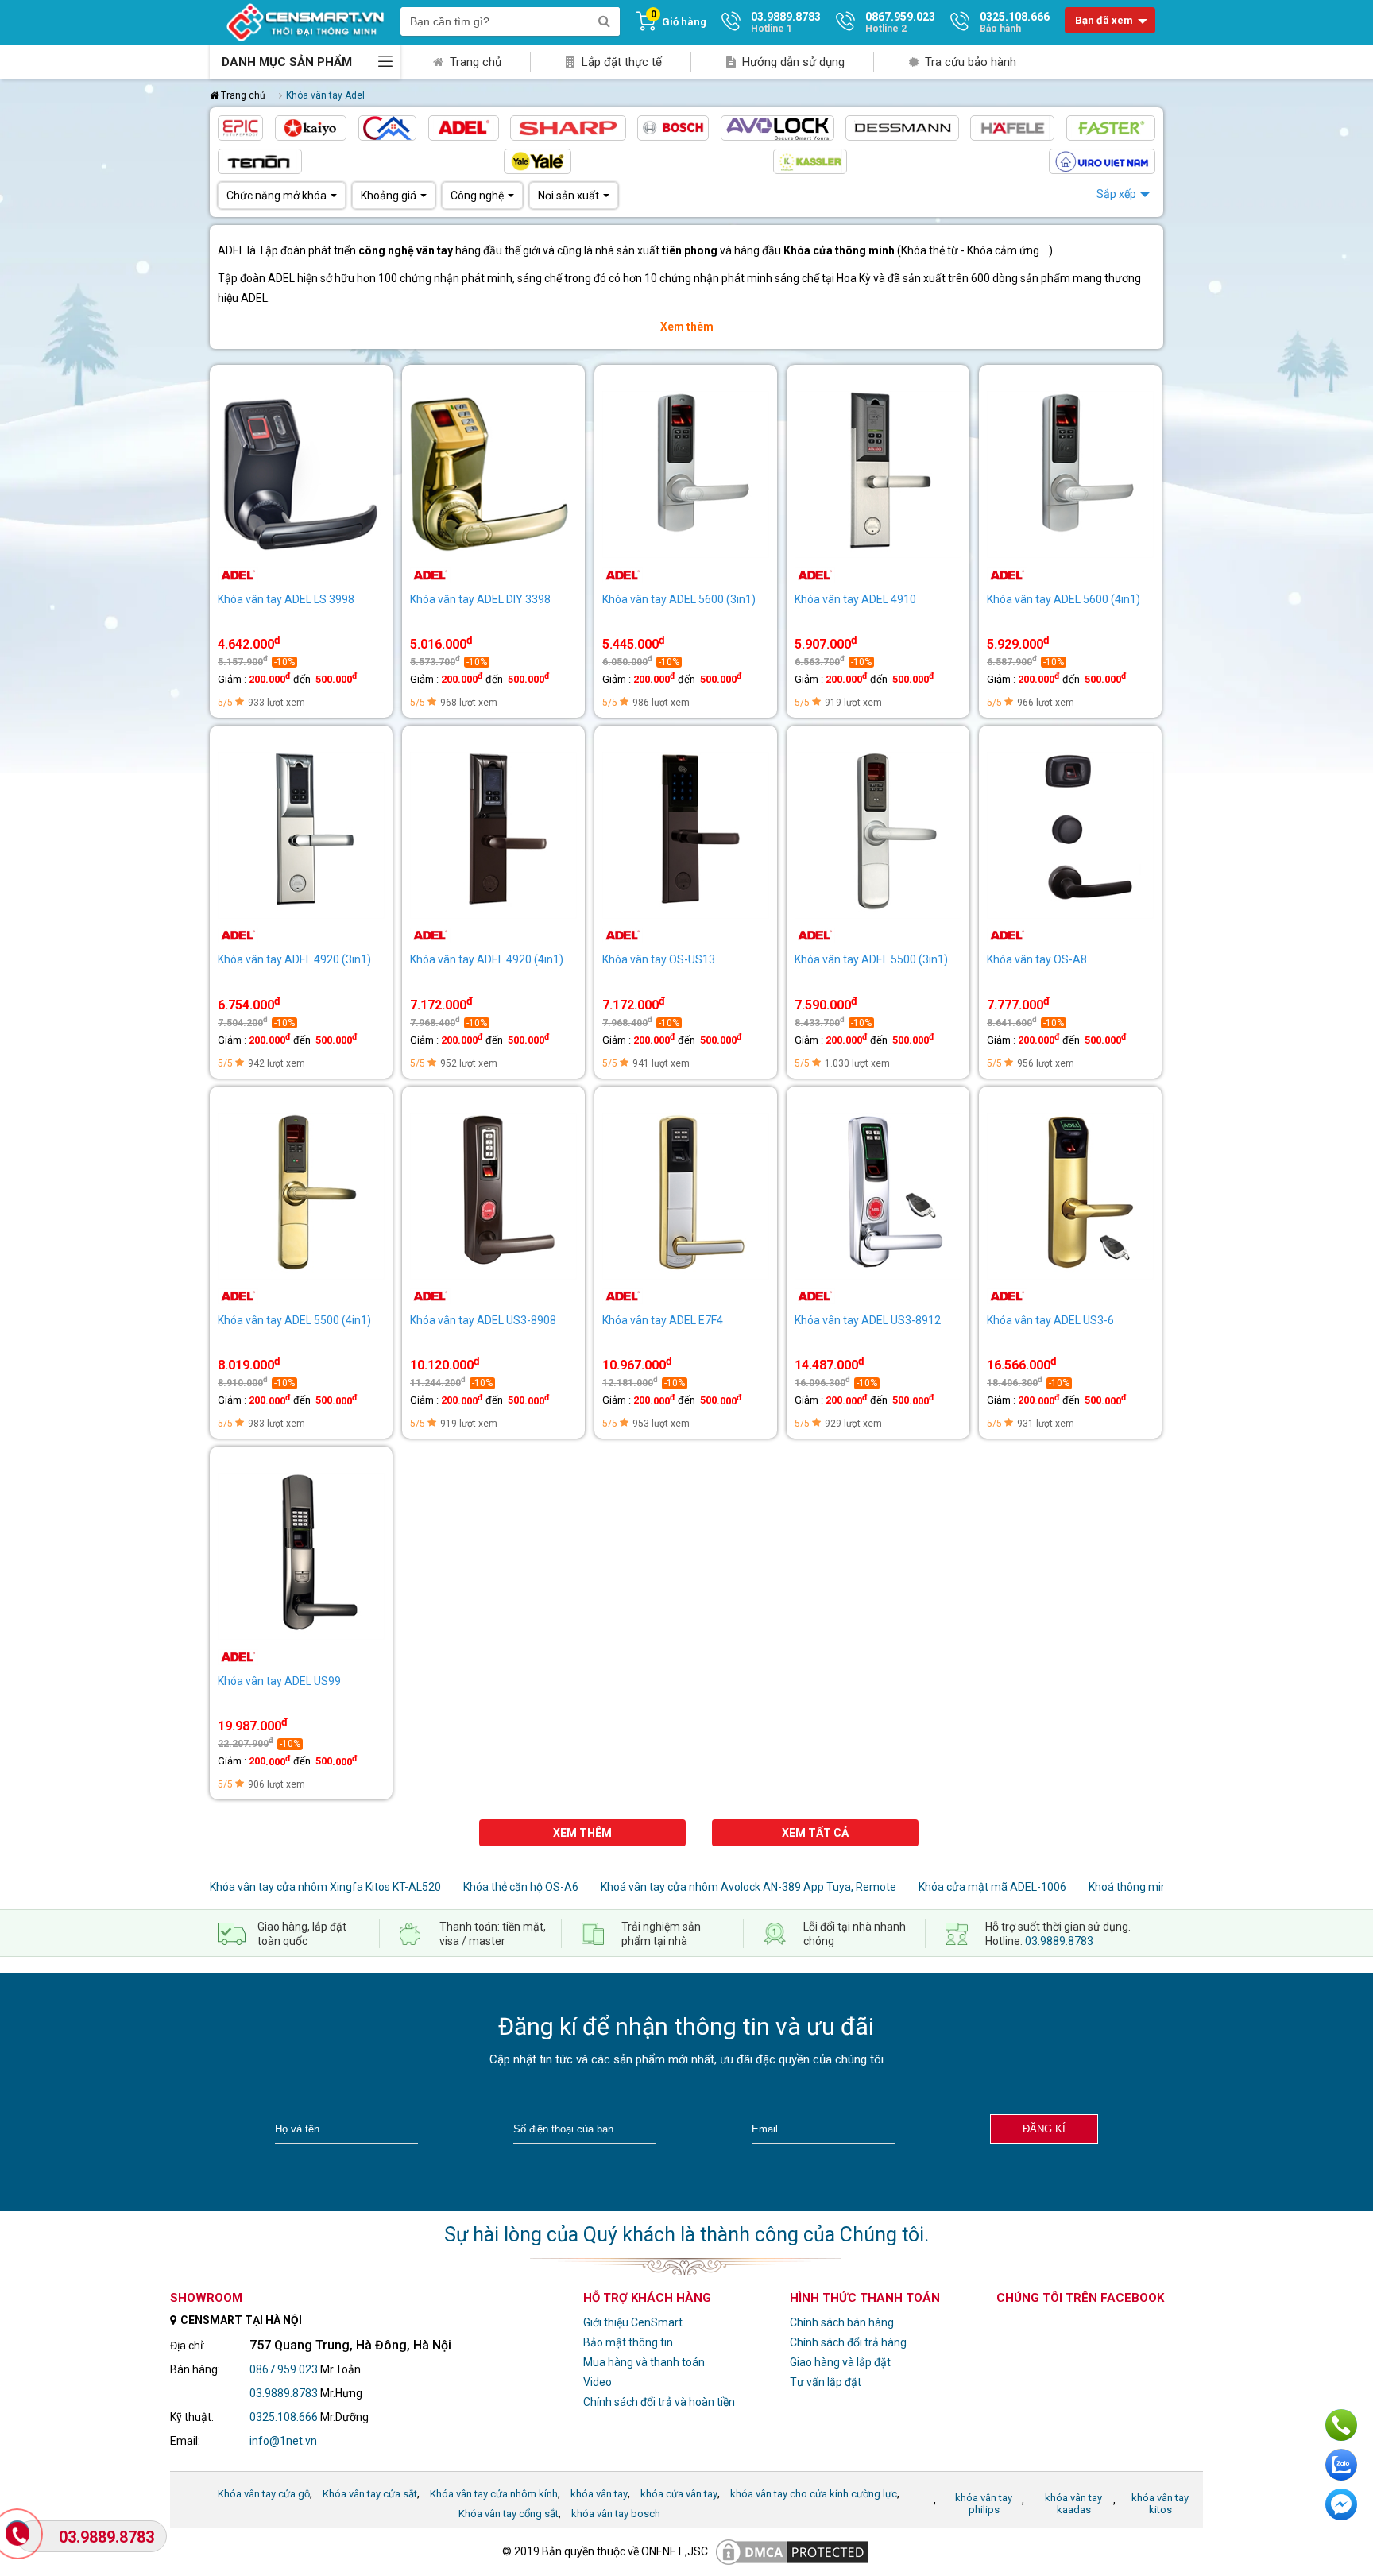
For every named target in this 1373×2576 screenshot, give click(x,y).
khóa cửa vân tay (679, 2494)
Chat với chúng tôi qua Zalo (1341, 2465)
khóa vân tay (599, 2494)
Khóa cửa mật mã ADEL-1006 (992, 1887)
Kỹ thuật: (192, 2417)
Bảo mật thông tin (628, 2342)
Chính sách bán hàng (842, 2322)
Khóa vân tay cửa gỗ (264, 2494)
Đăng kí (1044, 2129)
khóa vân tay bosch (616, 2514)
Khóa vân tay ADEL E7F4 (663, 1320)
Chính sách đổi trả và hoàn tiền (659, 2402)
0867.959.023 (284, 2369)
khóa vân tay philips (984, 2504)
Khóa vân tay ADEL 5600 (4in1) (1064, 599)
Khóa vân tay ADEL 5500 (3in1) (871, 959)
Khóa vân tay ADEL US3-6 (1050, 1320)
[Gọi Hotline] (19, 2535)
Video (598, 2382)
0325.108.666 (284, 2417)
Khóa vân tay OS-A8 (1037, 959)
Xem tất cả (815, 1833)
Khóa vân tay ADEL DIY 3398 (480, 599)
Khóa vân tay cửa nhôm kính (494, 2494)
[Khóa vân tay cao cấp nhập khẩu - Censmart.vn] (305, 21)
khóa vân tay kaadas (1073, 2504)
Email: (185, 2441)
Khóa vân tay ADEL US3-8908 (483, 1320)
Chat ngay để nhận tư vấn (1341, 2504)
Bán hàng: (195, 2369)
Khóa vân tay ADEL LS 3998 (286, 599)
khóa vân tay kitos (1160, 2504)
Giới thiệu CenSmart (633, 2322)
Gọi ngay (1341, 2425)
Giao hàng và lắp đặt (840, 2362)
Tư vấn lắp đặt (826, 2382)
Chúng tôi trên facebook (1080, 2298)
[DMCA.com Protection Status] (792, 2551)
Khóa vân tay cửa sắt (370, 2494)
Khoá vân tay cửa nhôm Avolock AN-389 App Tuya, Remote (748, 1887)
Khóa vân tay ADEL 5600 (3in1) (679, 599)
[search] (604, 21)
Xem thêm (687, 327)
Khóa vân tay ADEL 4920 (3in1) (294, 959)
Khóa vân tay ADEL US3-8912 (868, 1320)
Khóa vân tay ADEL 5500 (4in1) (294, 1320)
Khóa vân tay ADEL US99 (279, 1681)
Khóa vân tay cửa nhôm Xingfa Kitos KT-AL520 (325, 1887)
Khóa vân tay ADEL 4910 (855, 599)
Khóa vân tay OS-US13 (659, 959)
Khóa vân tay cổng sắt (509, 2514)
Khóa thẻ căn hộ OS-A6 (521, 1887)
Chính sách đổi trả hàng (848, 2342)
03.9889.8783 (1059, 1941)
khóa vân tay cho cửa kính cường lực (814, 2494)
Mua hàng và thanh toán (644, 2362)
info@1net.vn (283, 2441)
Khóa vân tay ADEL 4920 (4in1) (487, 959)
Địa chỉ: (188, 2346)
